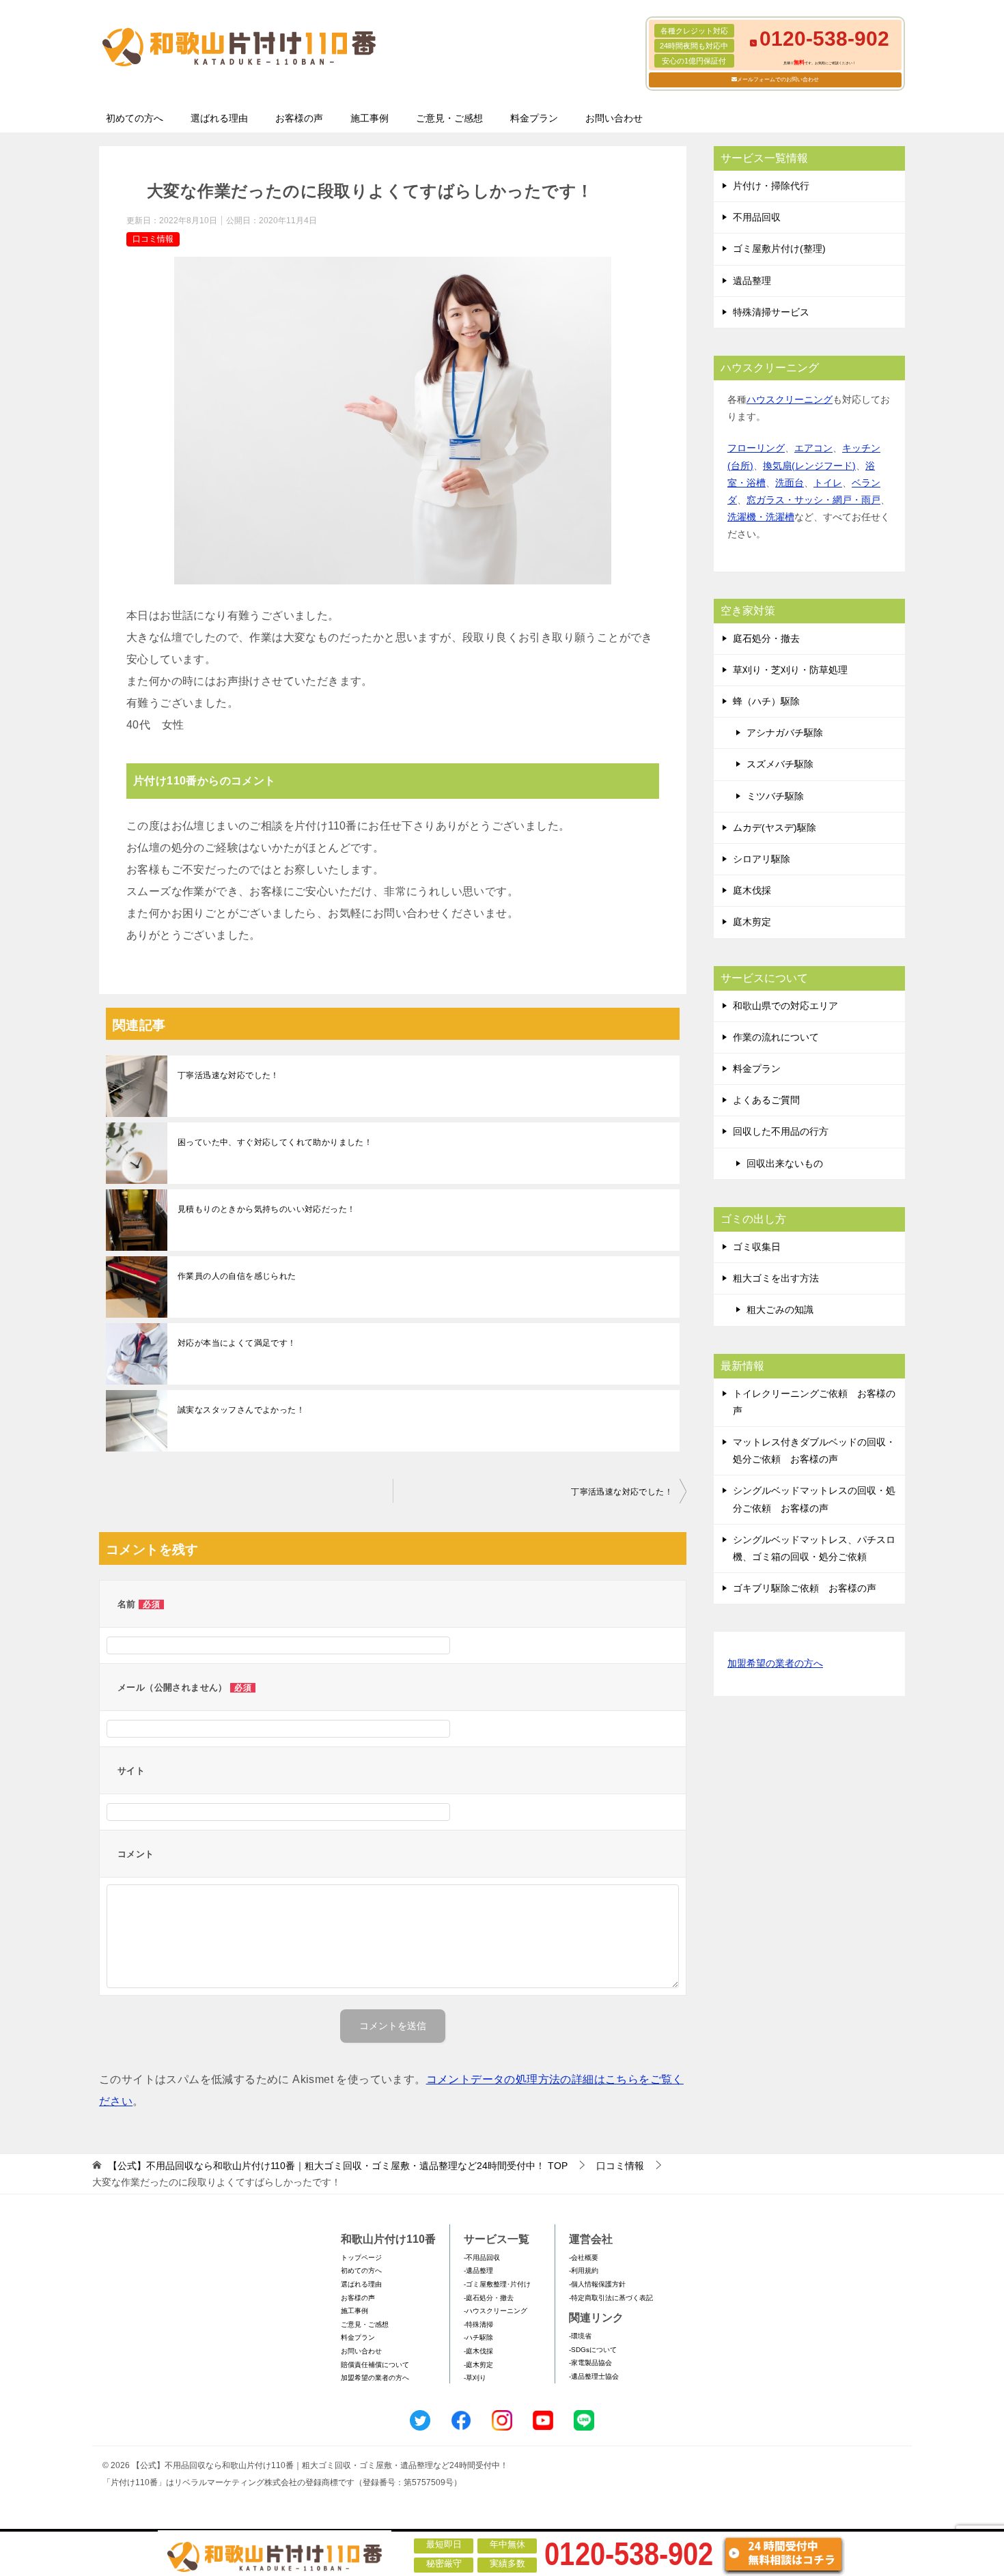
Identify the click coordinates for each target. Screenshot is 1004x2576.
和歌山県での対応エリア (785, 1006)
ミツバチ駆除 (775, 796)
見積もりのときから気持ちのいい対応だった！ (266, 1209)
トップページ (361, 2257)
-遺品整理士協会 (594, 2376)
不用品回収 (757, 217)
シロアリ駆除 (762, 859)
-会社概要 (584, 2257)
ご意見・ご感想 (449, 118)
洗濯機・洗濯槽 (761, 517)
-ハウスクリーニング (496, 2311)
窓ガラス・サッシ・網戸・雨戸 (813, 500)
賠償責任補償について (375, 2365)
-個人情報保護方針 (597, 2284)
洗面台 (790, 483)
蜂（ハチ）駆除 (766, 701)
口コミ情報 (153, 239)
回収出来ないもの (785, 1163)
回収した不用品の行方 (781, 1131)
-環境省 (580, 2336)
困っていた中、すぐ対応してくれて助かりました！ (275, 1142)
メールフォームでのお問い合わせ (778, 80)
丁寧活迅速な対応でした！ (228, 1075)
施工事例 (369, 118)
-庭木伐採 (478, 2351)
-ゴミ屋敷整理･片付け (497, 2284)
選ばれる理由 (219, 118)
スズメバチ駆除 (780, 764)
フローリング (756, 448)
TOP (338, 2166)
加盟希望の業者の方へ (775, 1663)
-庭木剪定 (478, 2365)
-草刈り (475, 2378)
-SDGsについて (593, 2350)
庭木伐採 (752, 890)
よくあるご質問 (766, 1100)
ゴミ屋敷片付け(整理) (779, 249)
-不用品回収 (482, 2257)
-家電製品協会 (590, 2363)
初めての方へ (135, 118)
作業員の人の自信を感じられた (237, 1276)
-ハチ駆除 (478, 2337)
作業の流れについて (776, 1037)
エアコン (813, 448)
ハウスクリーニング (790, 399)
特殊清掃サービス (771, 312)
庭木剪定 (752, 922)
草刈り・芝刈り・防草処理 (790, 670)
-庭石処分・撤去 (489, 2298)
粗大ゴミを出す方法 (776, 1278)
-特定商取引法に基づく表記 (611, 2298)
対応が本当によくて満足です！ (237, 1343)
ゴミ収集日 (757, 1247)
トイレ (828, 483)
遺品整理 (752, 281)
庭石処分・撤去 (766, 638)
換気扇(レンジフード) (809, 466)
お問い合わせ (614, 118)
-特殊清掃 (478, 2324)
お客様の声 (299, 118)
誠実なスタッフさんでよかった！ (241, 1410)
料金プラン (534, 118)
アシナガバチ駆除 (785, 733)
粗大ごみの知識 (780, 1310)
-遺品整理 (478, 2270)
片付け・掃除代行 (771, 186)
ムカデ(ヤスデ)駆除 (775, 827)
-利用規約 (584, 2270)
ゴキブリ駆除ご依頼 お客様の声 (805, 1588)
